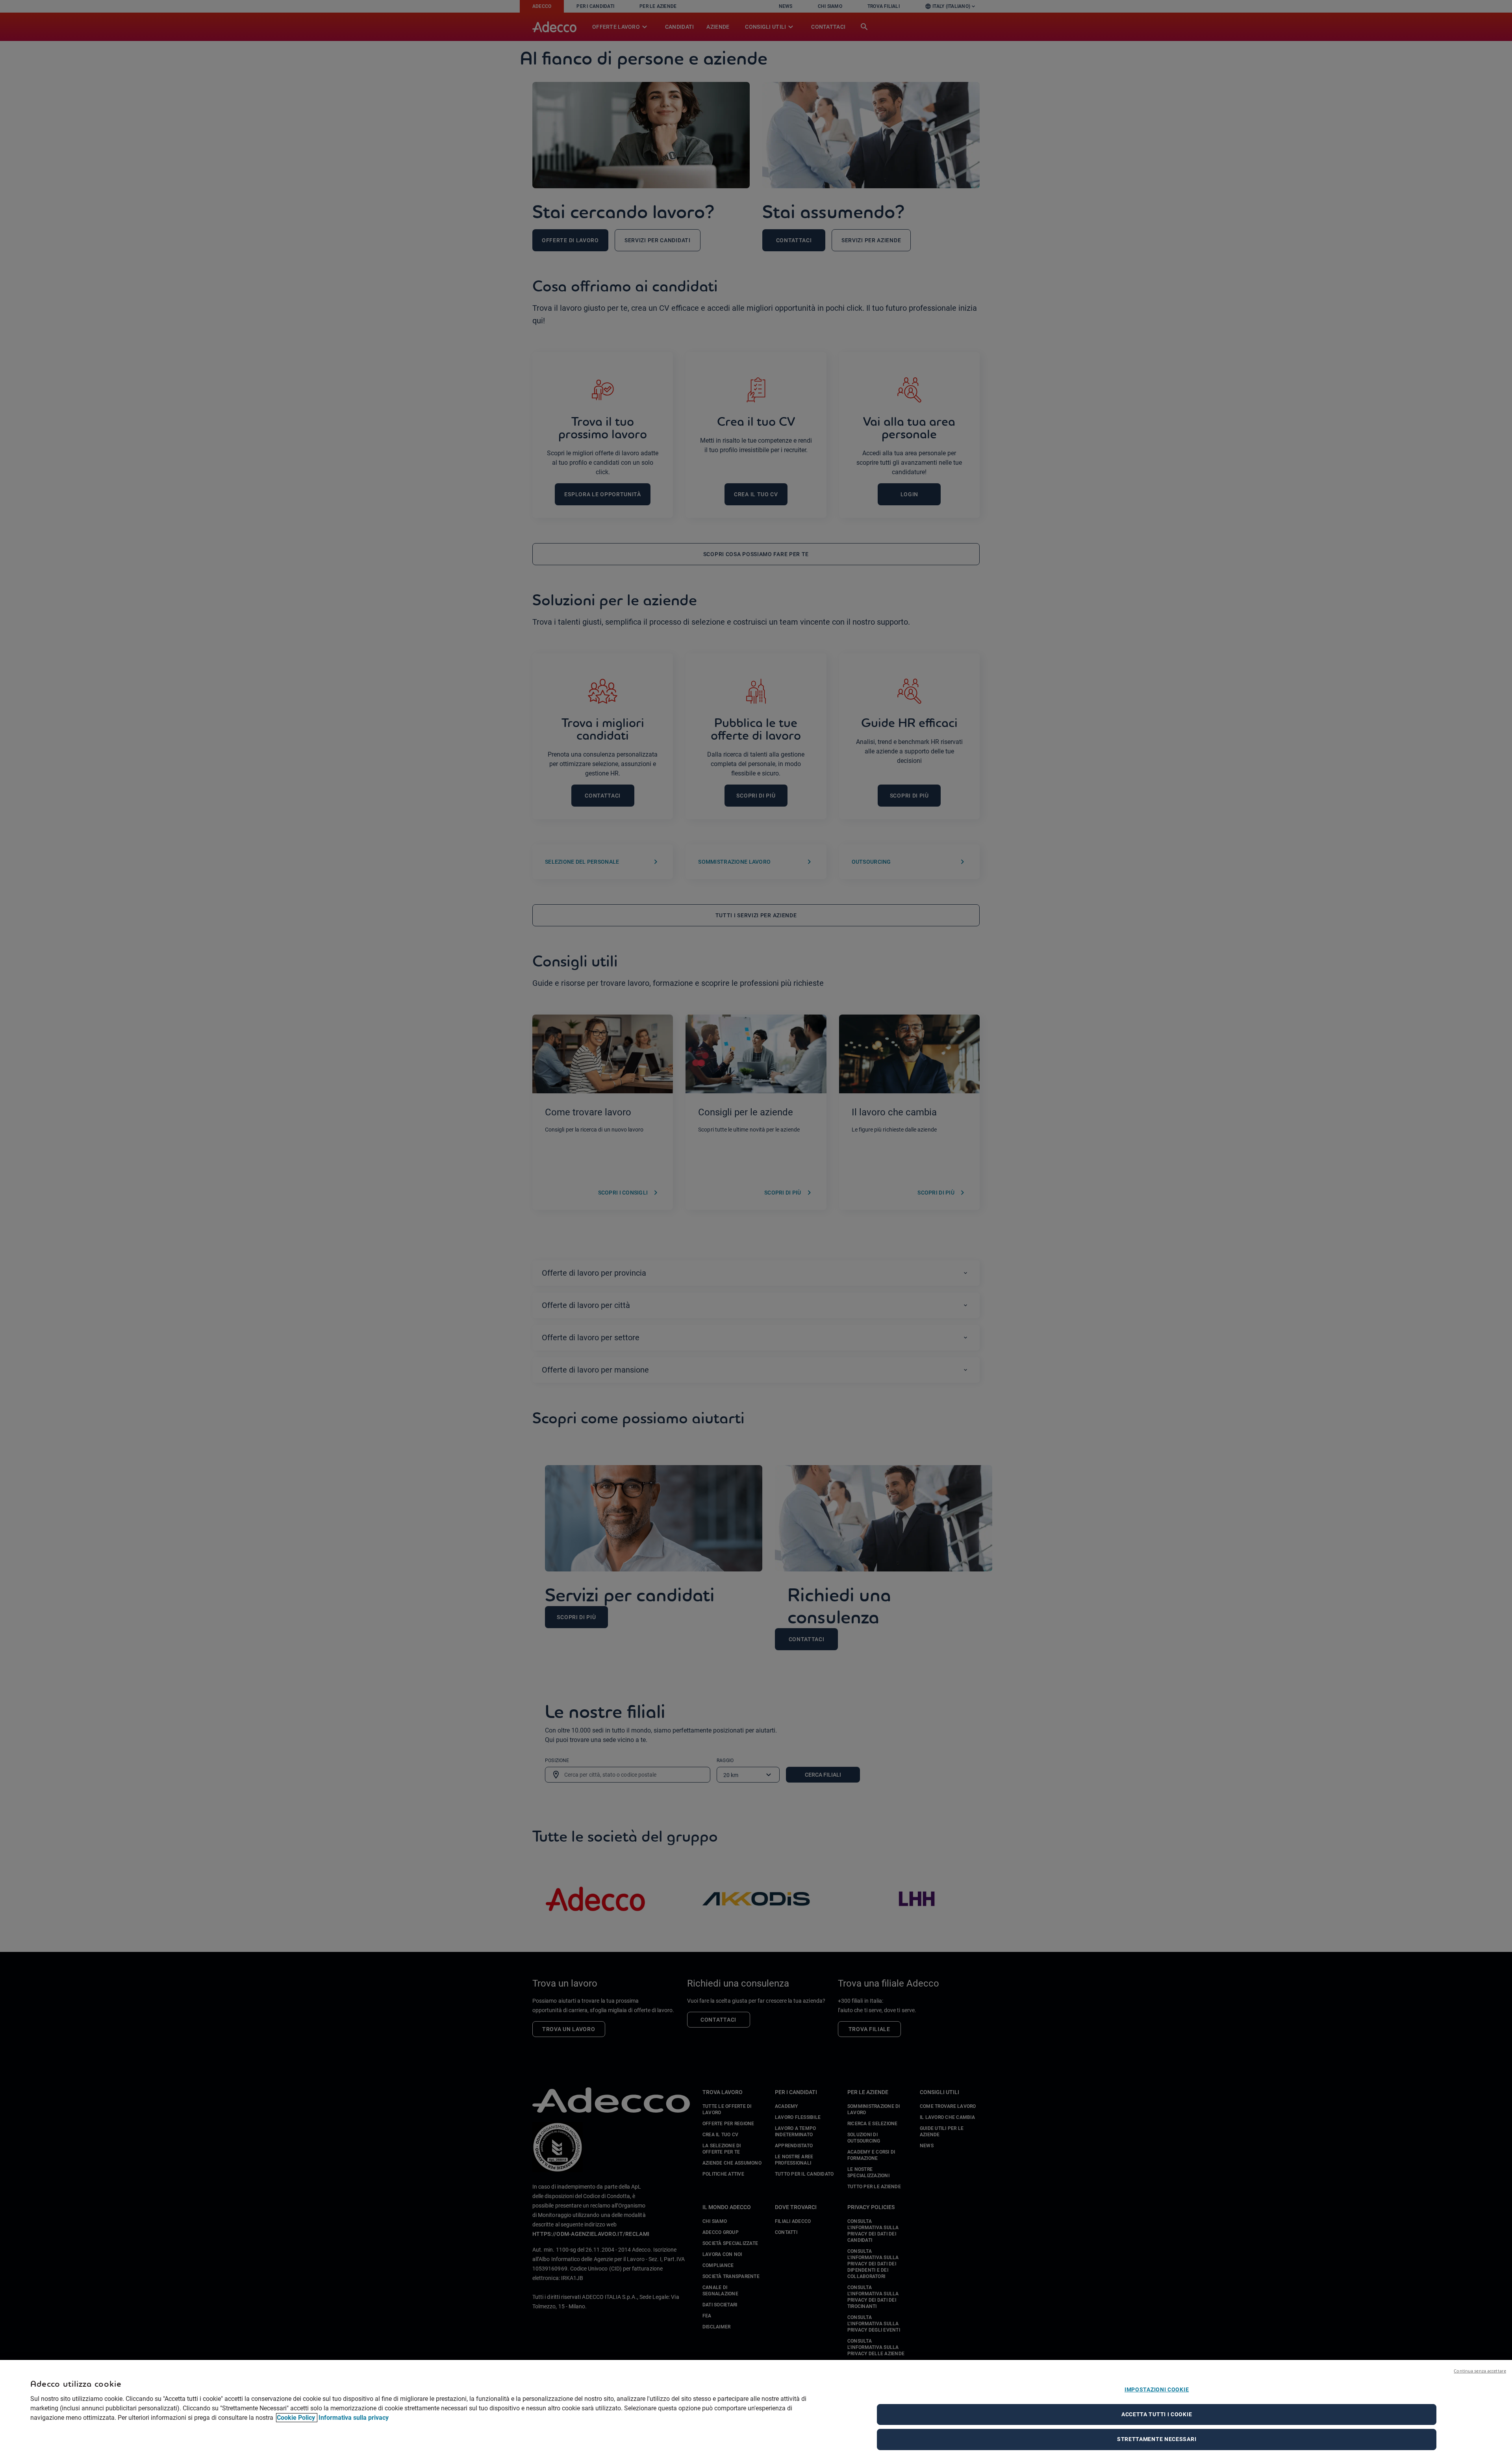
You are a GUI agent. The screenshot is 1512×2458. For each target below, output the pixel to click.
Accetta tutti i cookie (1157, 2414)
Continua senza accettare (1480, 2371)
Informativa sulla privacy (354, 2418)
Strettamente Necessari (1157, 2439)
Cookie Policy (297, 2418)
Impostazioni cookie (1157, 2389)
